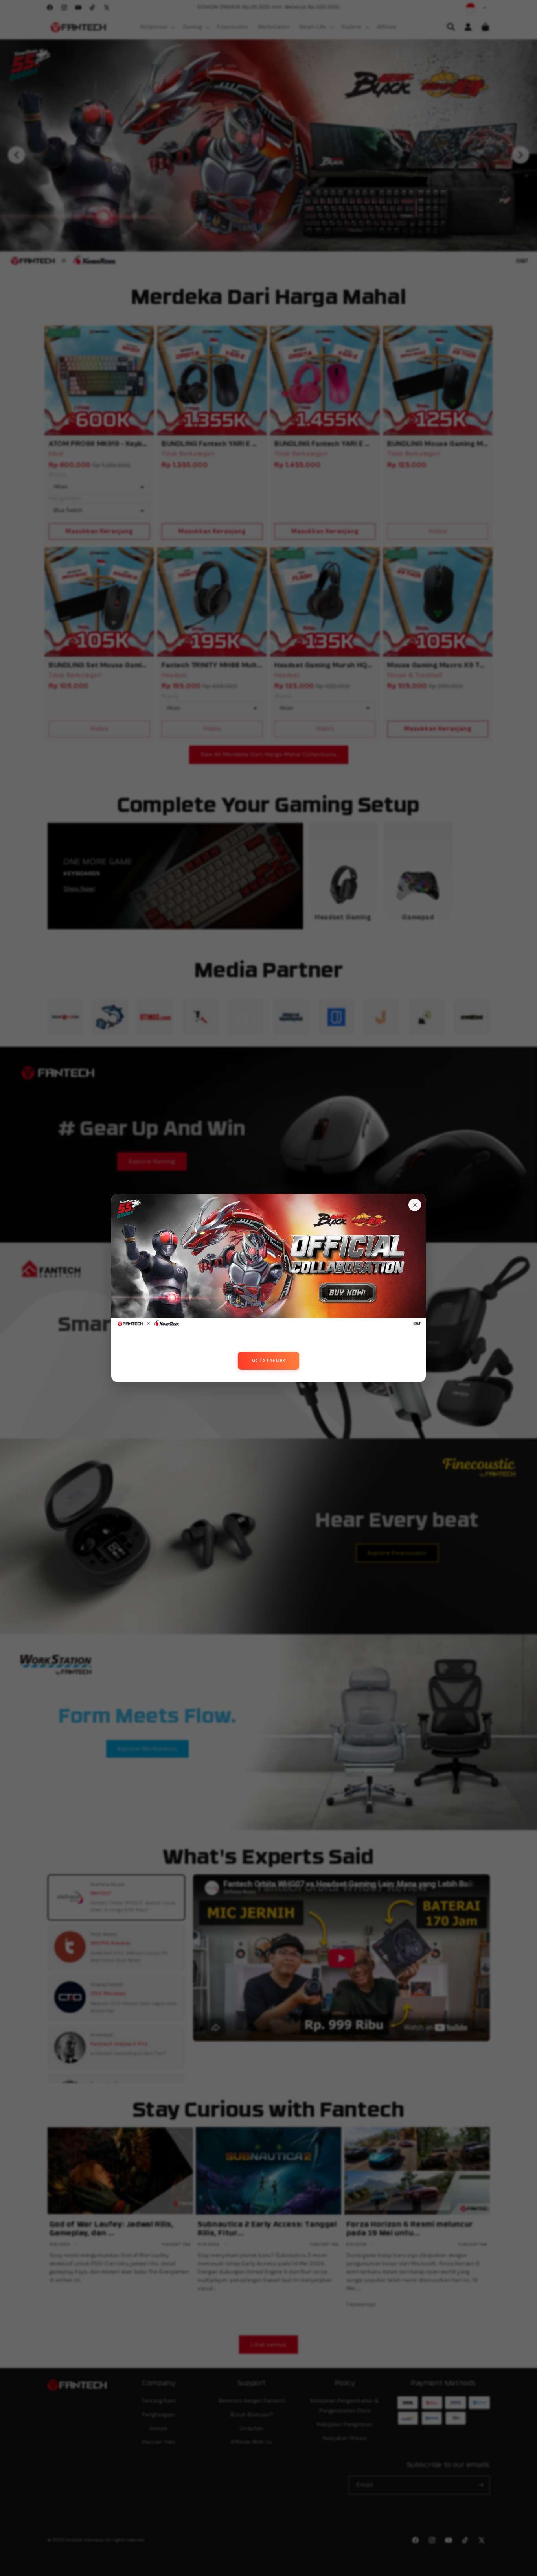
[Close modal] (415, 1205)
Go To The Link (268, 1360)
